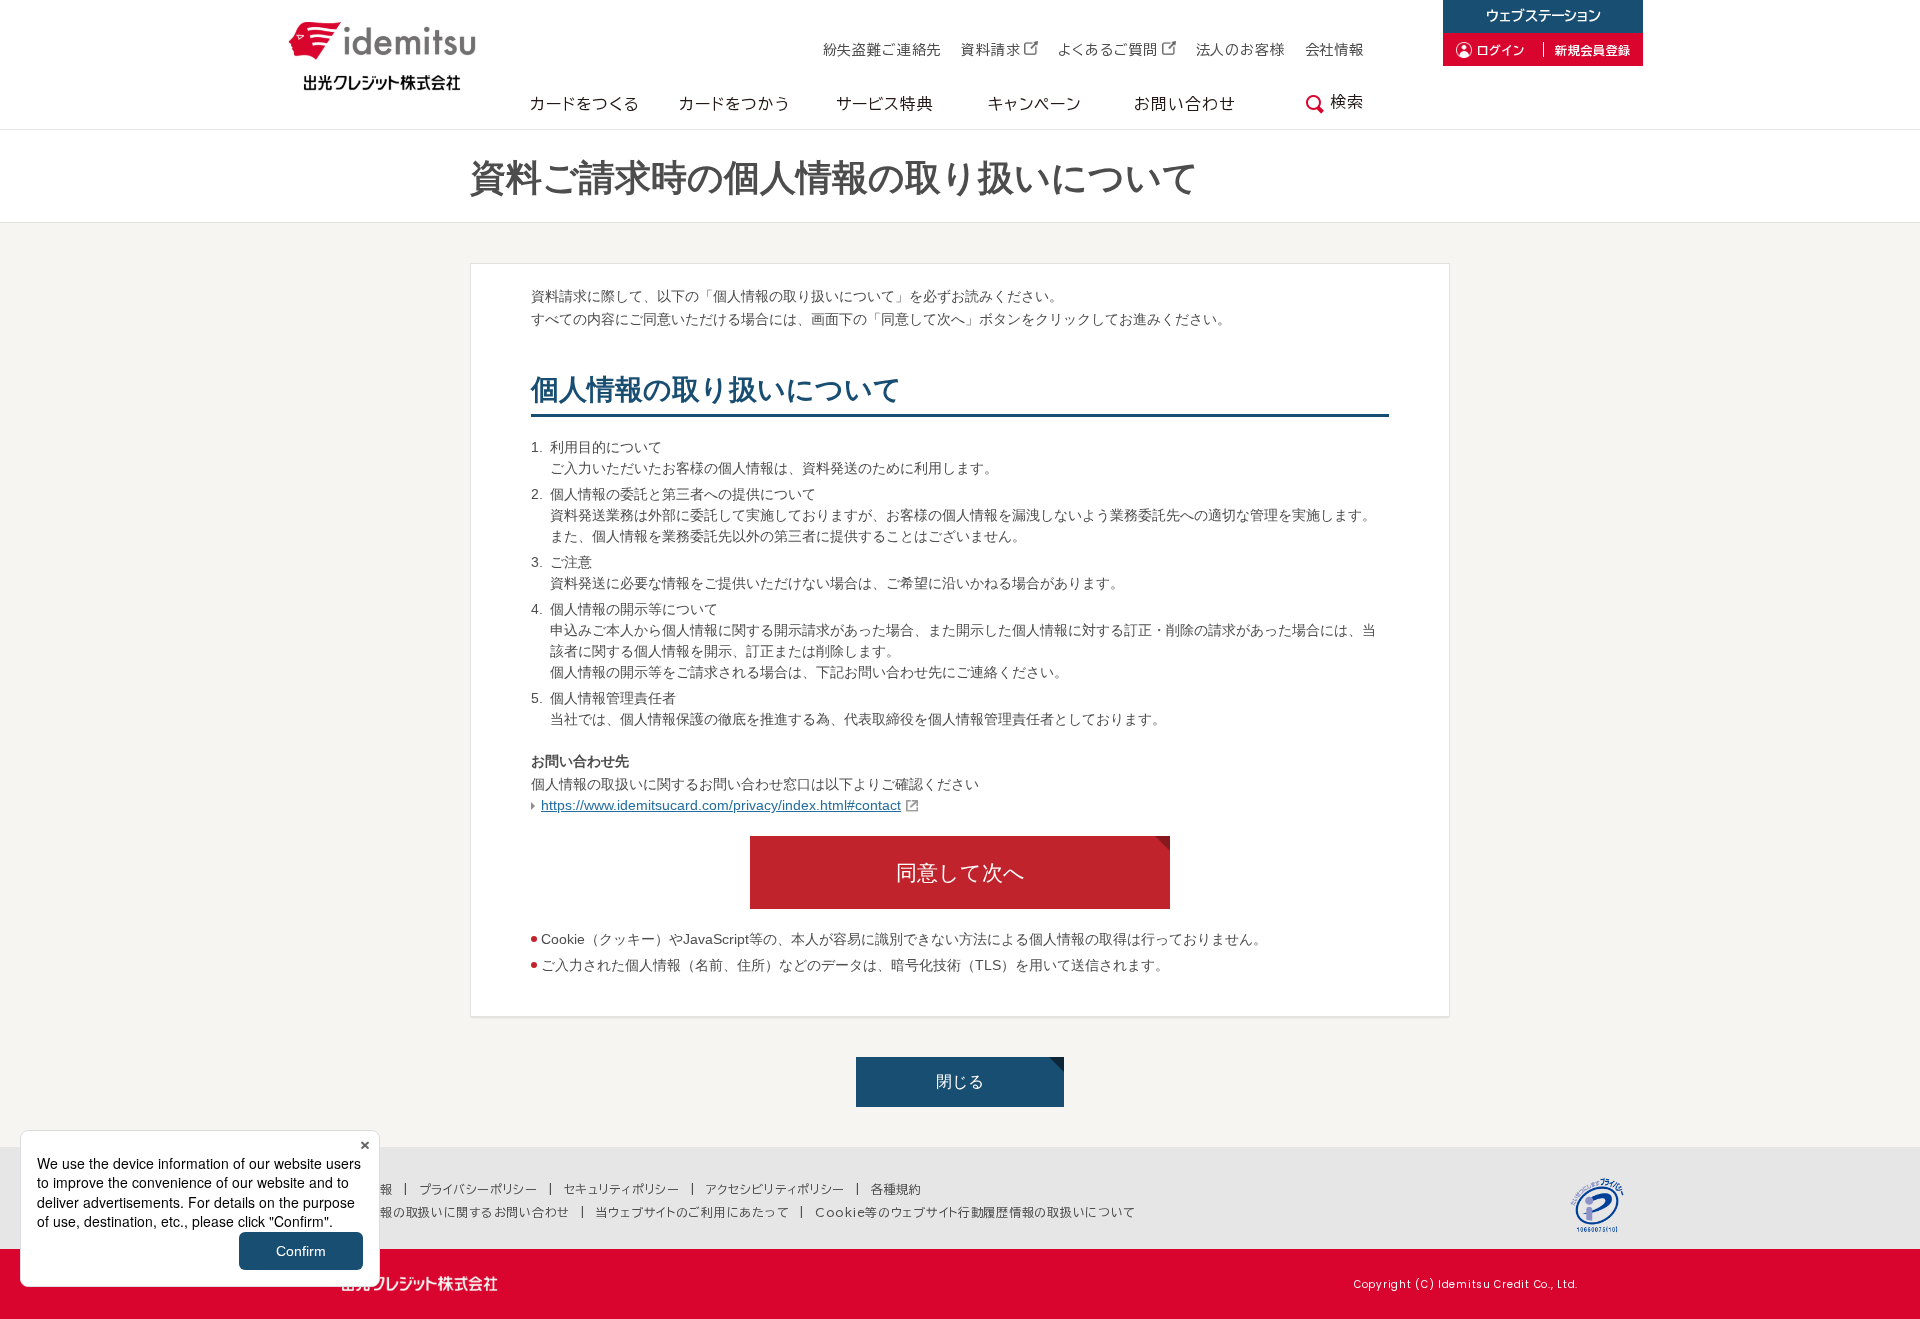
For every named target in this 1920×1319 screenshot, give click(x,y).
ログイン (1501, 50)
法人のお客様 (1240, 50)
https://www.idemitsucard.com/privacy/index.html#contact (721, 805)
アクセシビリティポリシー (776, 1189)
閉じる (960, 1081)
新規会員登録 (1593, 50)
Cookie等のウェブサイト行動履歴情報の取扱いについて (975, 1212)
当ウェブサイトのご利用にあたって (693, 1212)
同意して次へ (960, 872)
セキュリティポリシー (622, 1189)
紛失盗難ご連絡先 (882, 50)
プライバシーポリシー (478, 1189)
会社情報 (1334, 50)
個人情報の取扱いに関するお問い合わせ (456, 1212)
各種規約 (896, 1189)
